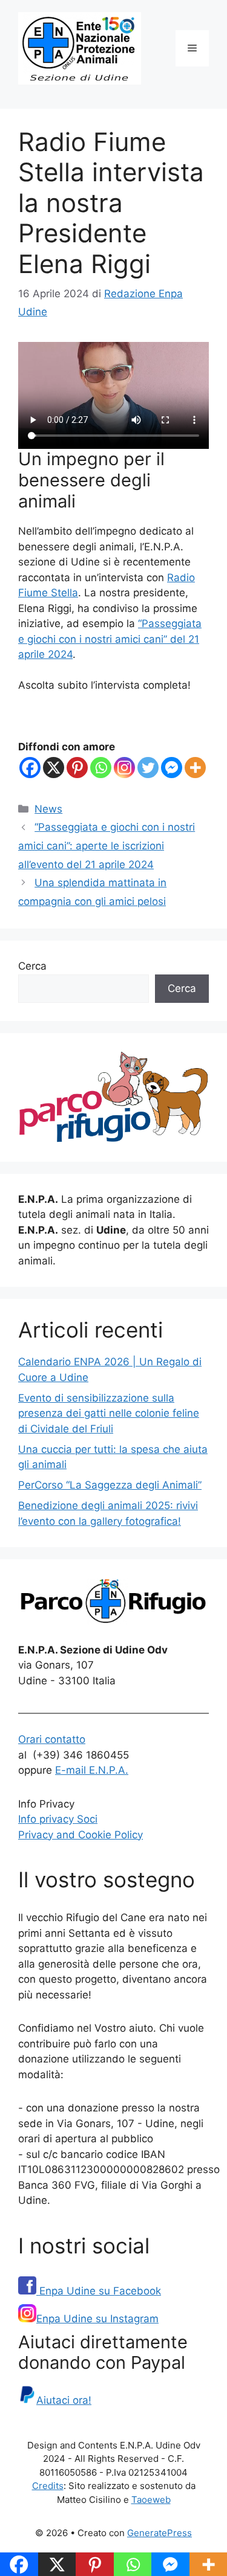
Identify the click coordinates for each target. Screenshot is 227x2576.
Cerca (32, 966)
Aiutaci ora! (64, 2400)
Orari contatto (52, 1739)
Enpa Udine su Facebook (99, 2291)
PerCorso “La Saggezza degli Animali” (110, 1485)
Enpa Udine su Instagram (97, 2319)
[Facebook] (30, 768)
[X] (54, 768)
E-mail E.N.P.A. (92, 1770)
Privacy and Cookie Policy (81, 1835)
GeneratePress (160, 2533)
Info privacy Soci (58, 1819)
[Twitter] (148, 768)
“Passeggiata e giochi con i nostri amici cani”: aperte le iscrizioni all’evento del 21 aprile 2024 (107, 845)
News (48, 809)
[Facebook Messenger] (172, 768)
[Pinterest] (77, 768)
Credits (48, 2486)
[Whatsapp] (101, 768)
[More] (195, 768)
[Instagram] (124, 768)
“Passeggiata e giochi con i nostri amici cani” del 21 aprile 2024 (110, 639)
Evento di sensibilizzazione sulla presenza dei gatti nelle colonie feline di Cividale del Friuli (109, 1413)
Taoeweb (151, 2500)
